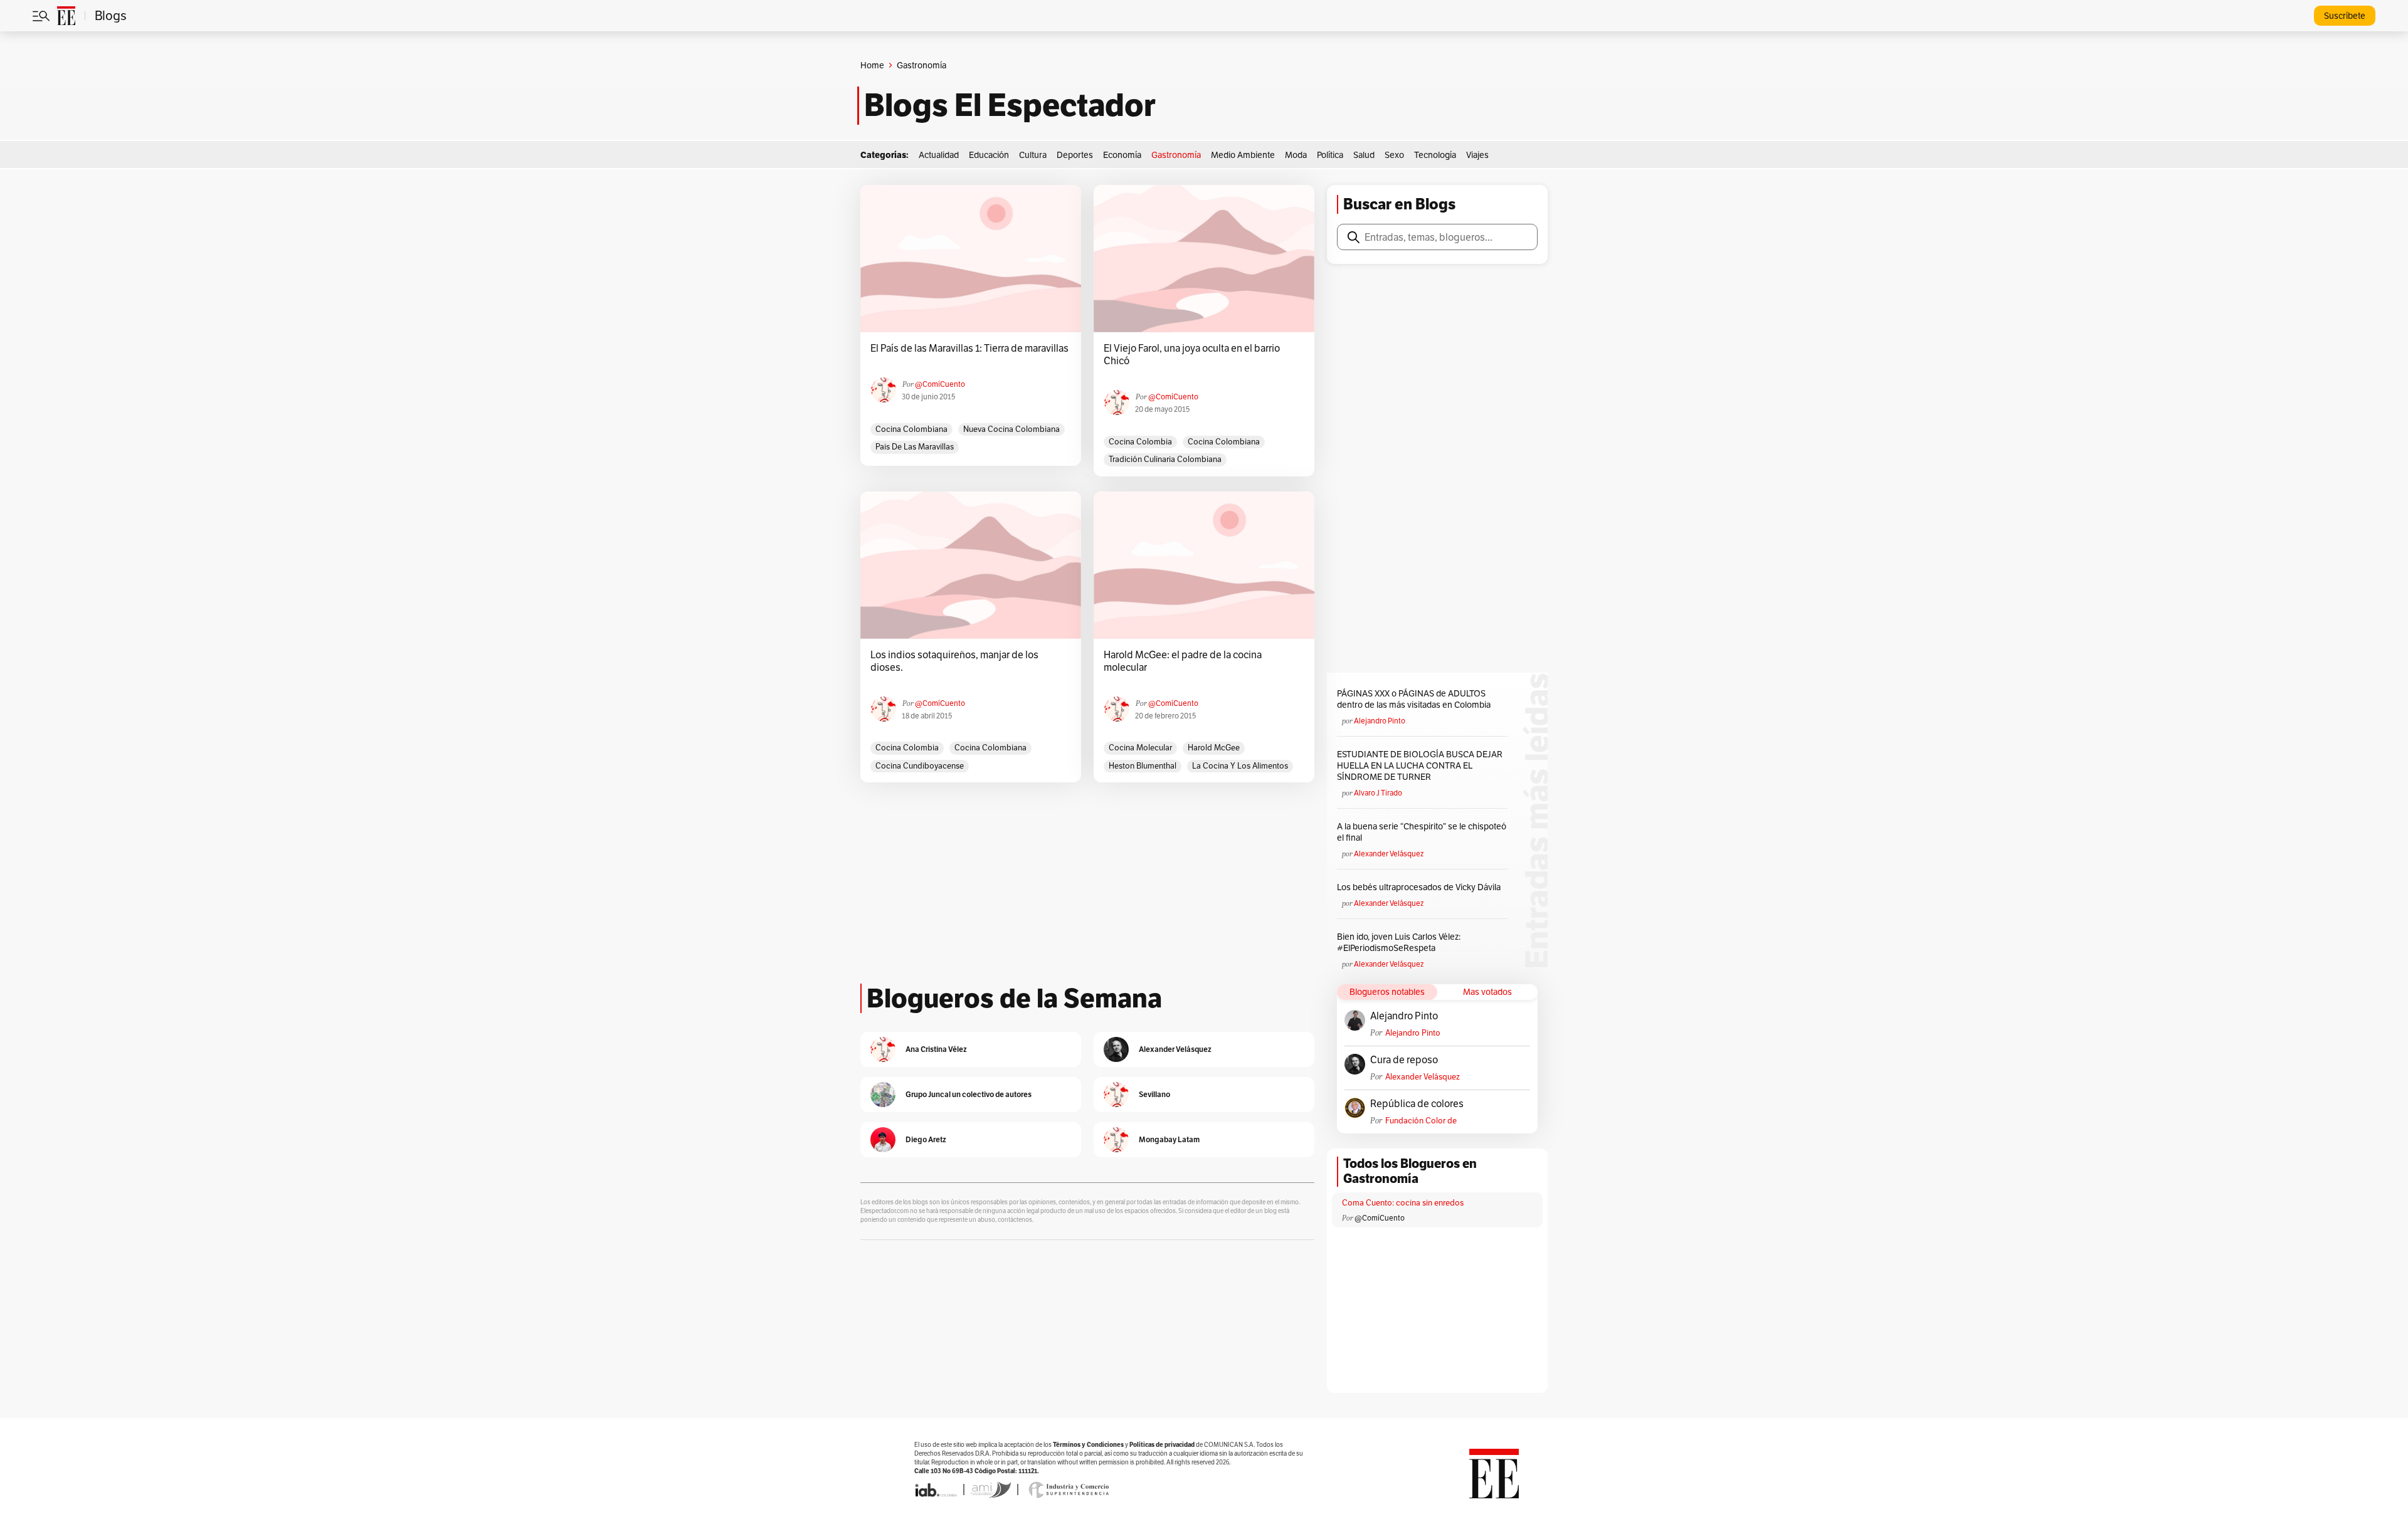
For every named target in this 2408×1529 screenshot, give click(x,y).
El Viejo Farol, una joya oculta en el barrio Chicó (1192, 355)
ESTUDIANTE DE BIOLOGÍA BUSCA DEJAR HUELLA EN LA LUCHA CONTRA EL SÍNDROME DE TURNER (1420, 765)
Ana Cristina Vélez (936, 1049)
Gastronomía (1176, 155)
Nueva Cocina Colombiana (1011, 429)
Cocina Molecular (1140, 748)
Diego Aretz (926, 1139)
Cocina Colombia (1140, 442)
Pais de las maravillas (915, 447)
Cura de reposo (1404, 1060)
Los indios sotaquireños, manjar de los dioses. (954, 661)
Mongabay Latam (1169, 1139)
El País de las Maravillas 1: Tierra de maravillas (969, 349)
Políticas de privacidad (1162, 1445)
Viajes (1477, 155)
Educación (989, 155)
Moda (1296, 155)
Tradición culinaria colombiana (1165, 459)
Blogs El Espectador (1010, 105)
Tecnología (1435, 155)
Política (1330, 155)
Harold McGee (1214, 748)
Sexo (1394, 155)
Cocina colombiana (911, 429)
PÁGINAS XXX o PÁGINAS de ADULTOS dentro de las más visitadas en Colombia (1414, 699)
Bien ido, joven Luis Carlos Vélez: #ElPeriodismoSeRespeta (1399, 942)
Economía (1122, 155)
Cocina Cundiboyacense (920, 766)
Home (872, 65)
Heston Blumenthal (1143, 766)
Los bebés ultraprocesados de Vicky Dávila (1421, 887)
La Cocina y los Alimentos (1240, 766)
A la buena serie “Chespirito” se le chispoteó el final (1422, 832)
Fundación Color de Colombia (1421, 1121)
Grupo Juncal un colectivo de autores (969, 1094)
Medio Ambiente (1243, 155)
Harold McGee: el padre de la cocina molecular (1183, 661)
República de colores (1417, 1104)
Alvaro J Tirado (1378, 793)
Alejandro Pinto (1380, 721)
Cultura (1033, 155)
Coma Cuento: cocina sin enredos (1403, 1203)
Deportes (1075, 155)
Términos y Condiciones (1088, 1445)
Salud (1364, 155)
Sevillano (1154, 1094)
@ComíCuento (940, 384)
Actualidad (939, 155)
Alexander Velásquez (1389, 854)
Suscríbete (2345, 16)
